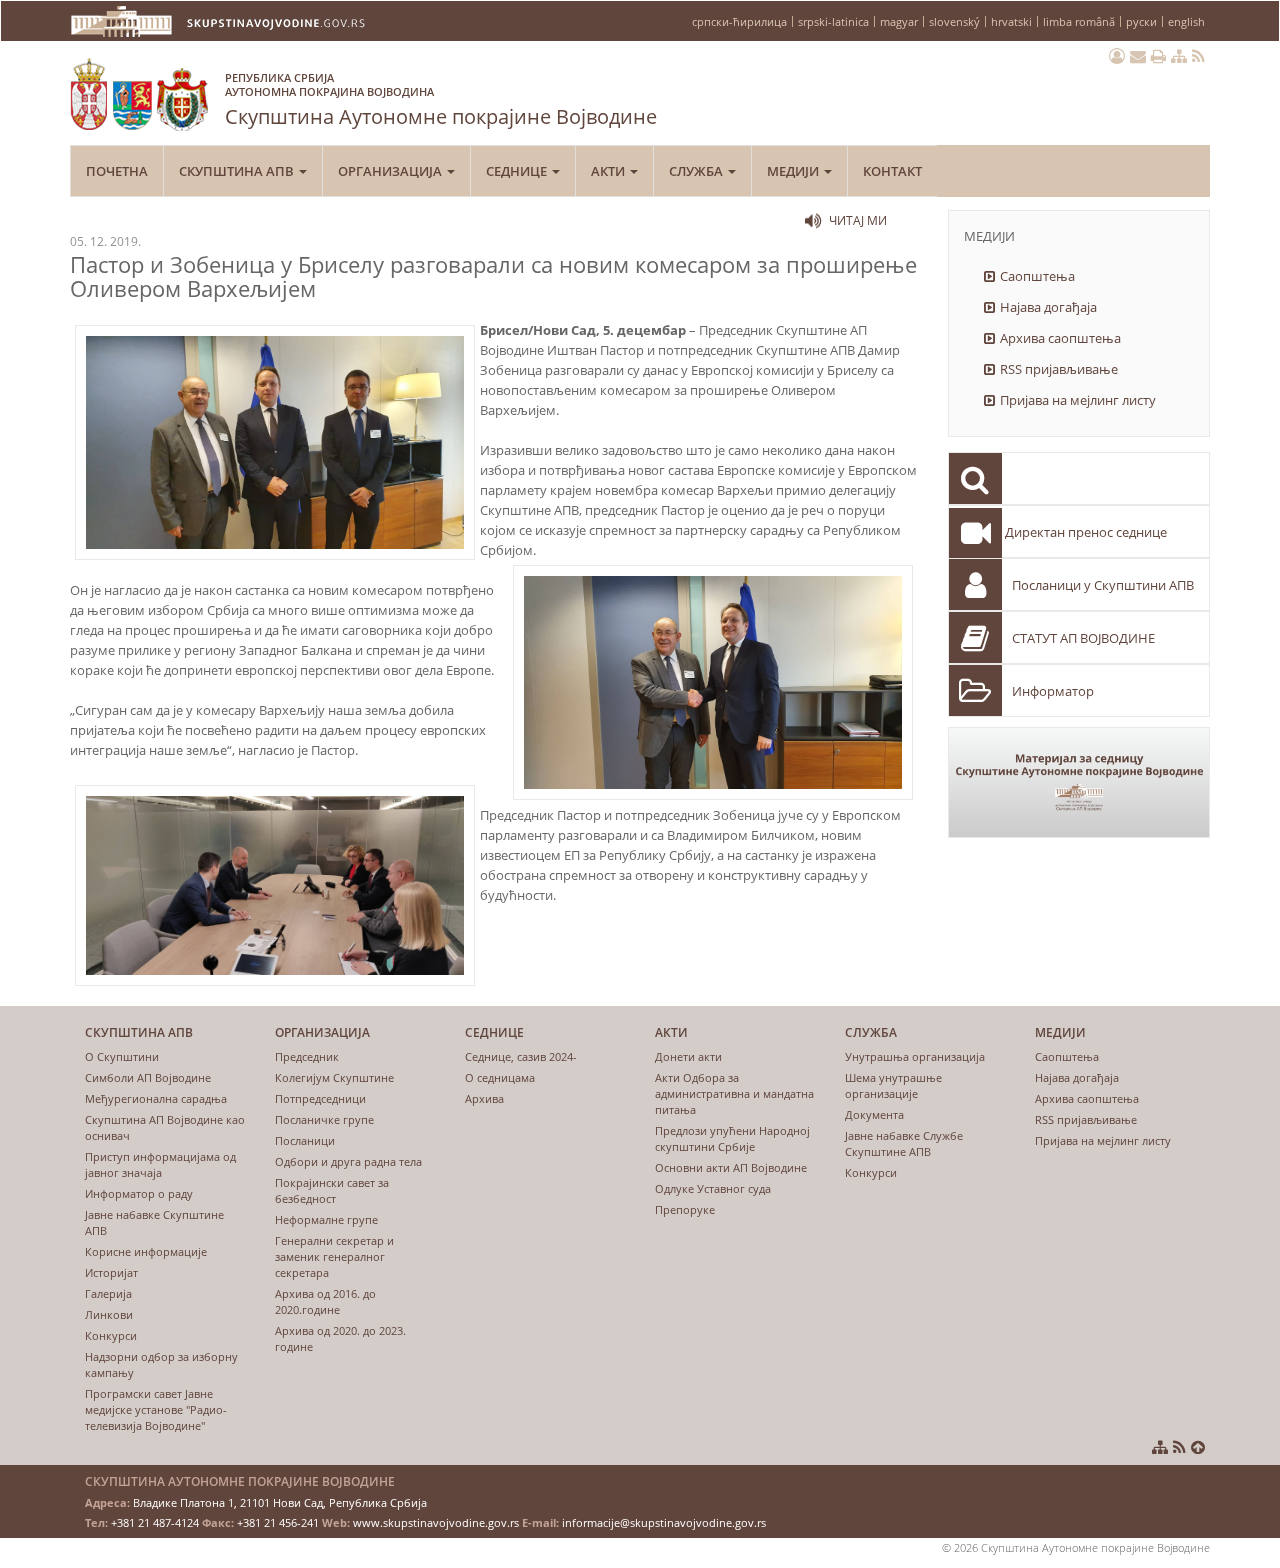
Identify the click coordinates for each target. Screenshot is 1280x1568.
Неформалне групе (326, 1219)
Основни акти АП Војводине (731, 1167)
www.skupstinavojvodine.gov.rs (436, 1522)
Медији (794, 171)
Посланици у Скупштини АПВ (1103, 585)
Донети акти (688, 1056)
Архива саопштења (1060, 338)
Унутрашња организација (915, 1056)
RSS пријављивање (1059, 369)
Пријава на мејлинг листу (1078, 400)
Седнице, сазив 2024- (521, 1056)
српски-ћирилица (739, 21)
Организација (391, 171)
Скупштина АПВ (238, 171)
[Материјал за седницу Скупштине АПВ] (1079, 782)
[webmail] (1138, 56)
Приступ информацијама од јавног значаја (160, 1164)
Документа (874, 1114)
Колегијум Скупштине (334, 1077)
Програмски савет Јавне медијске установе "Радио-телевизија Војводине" (156, 1409)
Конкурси (111, 1335)
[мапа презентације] (1179, 56)
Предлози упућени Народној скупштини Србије (732, 1138)
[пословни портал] (1117, 56)
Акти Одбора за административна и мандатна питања (734, 1093)
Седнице (518, 171)
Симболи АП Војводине (148, 1077)
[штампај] (1158, 56)
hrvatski (1011, 21)
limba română (1079, 21)
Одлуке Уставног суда (713, 1188)
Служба (697, 171)
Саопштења (1037, 276)
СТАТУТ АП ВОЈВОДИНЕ (1083, 638)
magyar (899, 21)
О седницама (500, 1077)
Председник (307, 1056)
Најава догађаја (1048, 307)
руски (1141, 21)
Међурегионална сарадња (156, 1098)
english (1186, 21)
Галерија (108, 1293)
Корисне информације (146, 1251)
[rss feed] (1198, 56)
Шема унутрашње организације (893, 1085)
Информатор (1053, 691)
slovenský (954, 21)
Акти (609, 171)
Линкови (109, 1314)
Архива (484, 1098)
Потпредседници (320, 1098)
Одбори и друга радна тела (348, 1161)
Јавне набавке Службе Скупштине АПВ (904, 1143)
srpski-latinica (833, 21)
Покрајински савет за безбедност (332, 1190)
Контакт (892, 171)
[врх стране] (1198, 1447)
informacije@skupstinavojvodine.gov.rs (664, 1522)
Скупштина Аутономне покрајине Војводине (441, 100)
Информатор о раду (139, 1193)
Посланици (305, 1140)
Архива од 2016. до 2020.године (325, 1301)
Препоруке (685, 1209)
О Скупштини (122, 1056)
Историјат (111, 1272)
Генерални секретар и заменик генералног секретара (334, 1256)
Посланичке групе (324, 1119)
